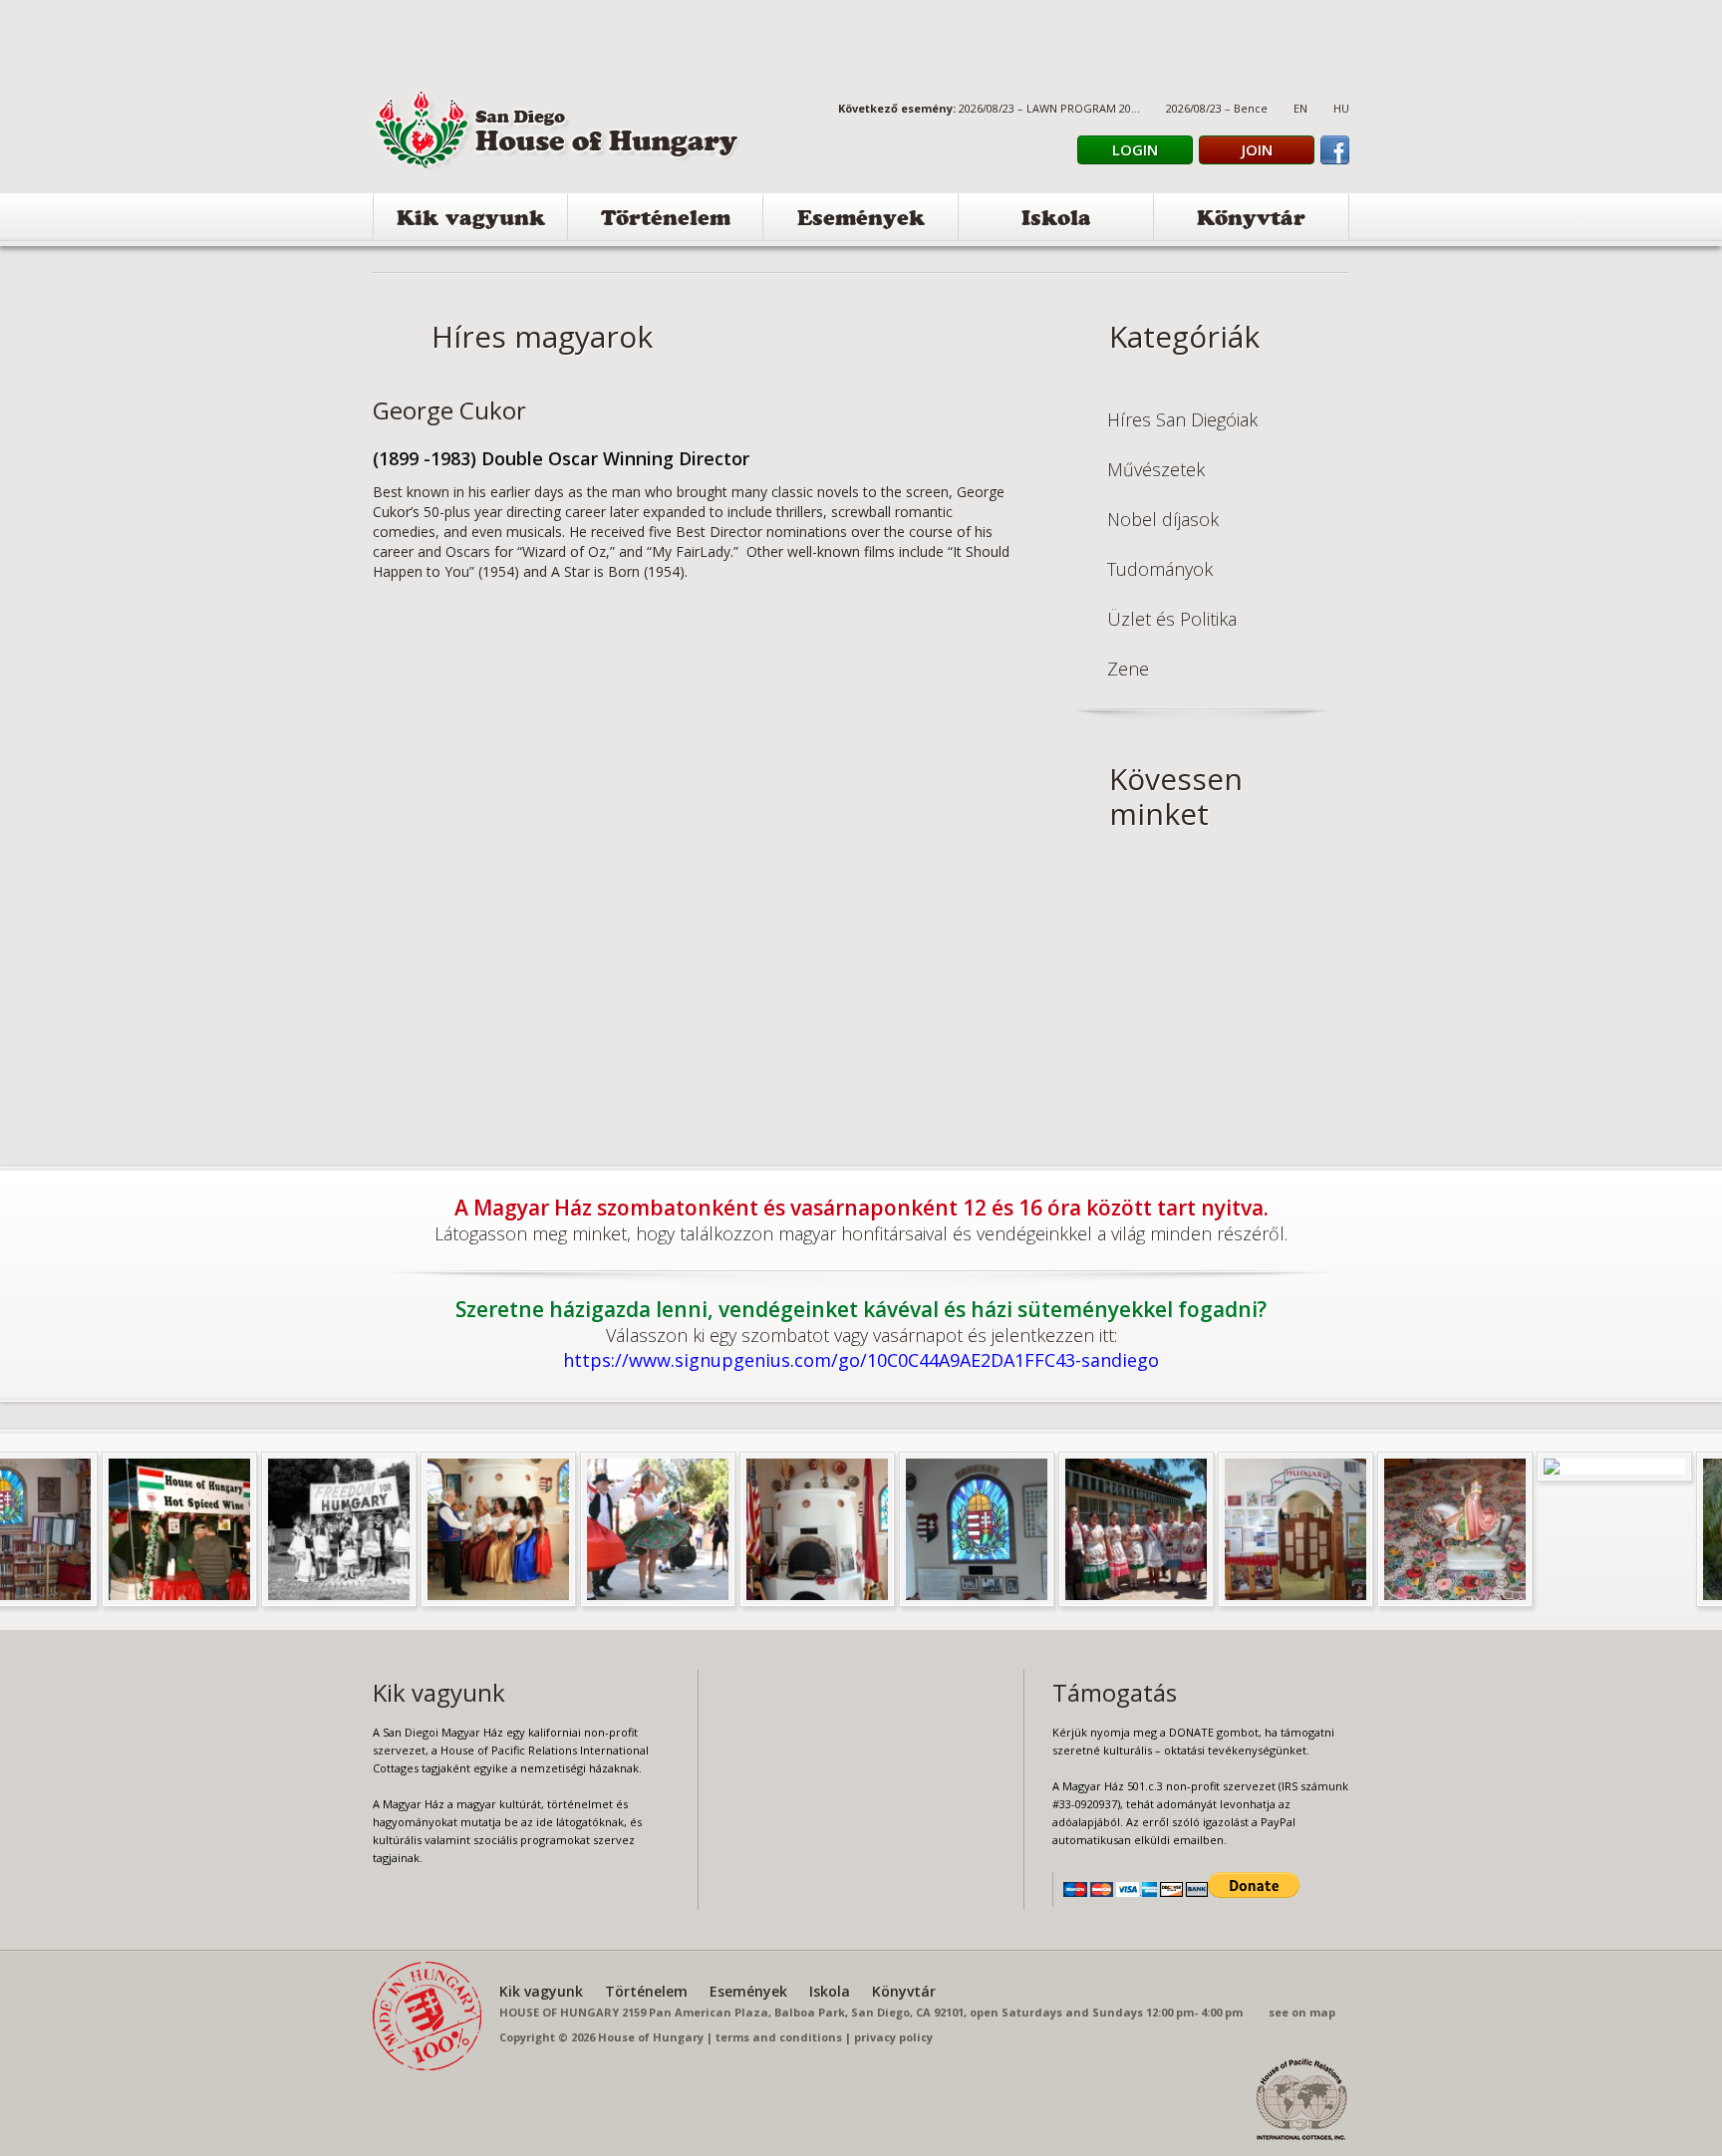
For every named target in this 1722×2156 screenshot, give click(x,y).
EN (1300, 108)
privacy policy (893, 2037)
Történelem (666, 221)
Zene (1128, 669)
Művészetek (1156, 469)
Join (1257, 149)
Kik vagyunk (471, 221)
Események (861, 221)
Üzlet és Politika (1172, 619)
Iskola (1056, 221)
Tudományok (1160, 569)
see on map (1302, 2012)
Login (1135, 149)
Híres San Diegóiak (1182, 419)
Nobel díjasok (1163, 519)
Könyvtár (1251, 221)
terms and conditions (779, 2037)
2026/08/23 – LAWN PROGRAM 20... (1049, 108)
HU (1341, 108)
